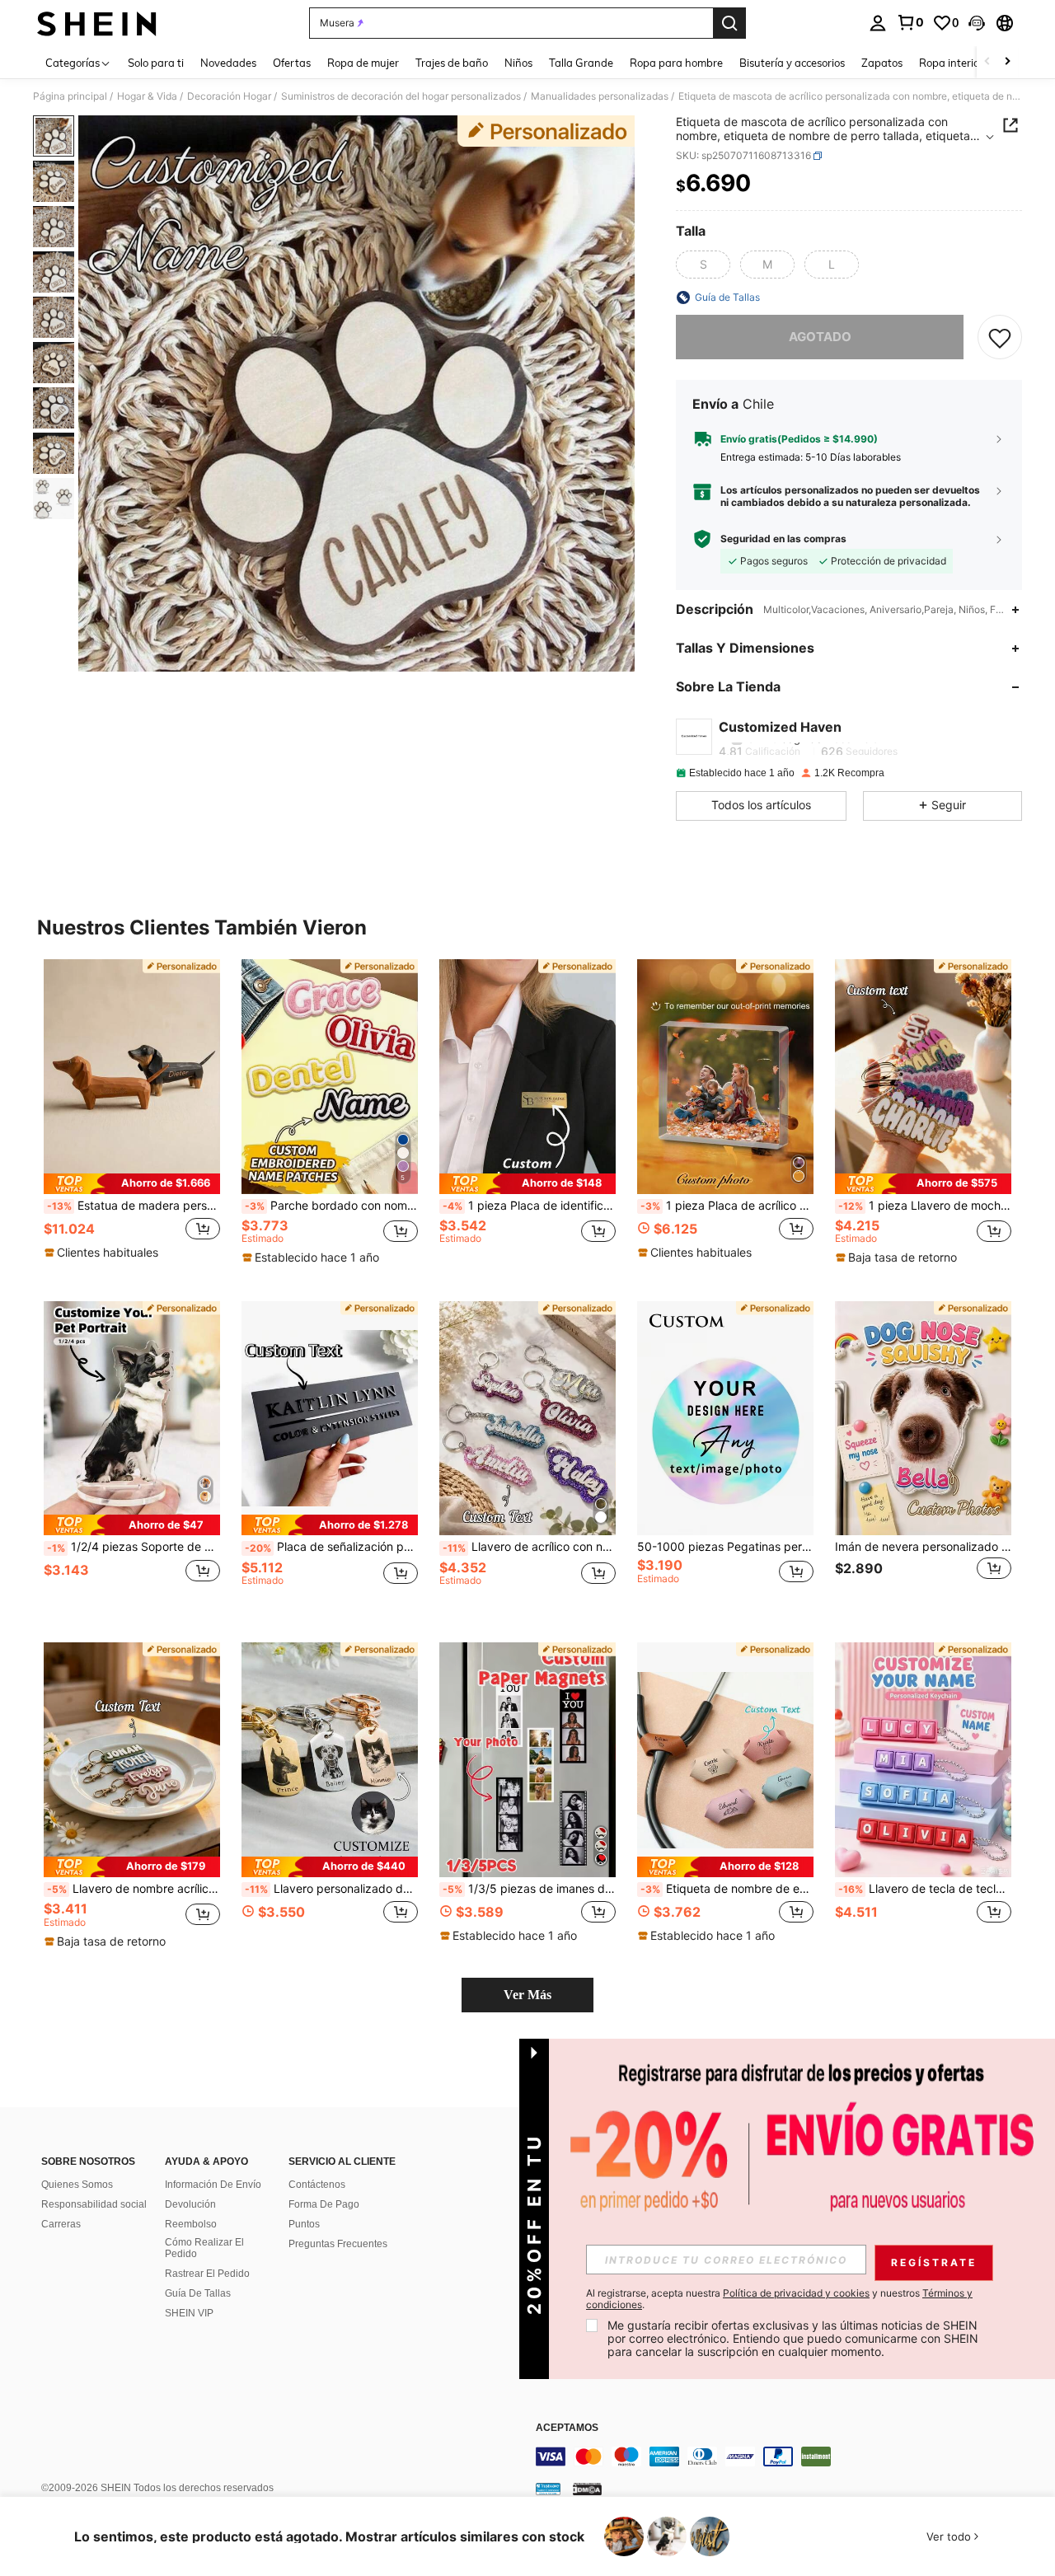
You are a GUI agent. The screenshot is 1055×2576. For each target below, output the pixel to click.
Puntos (304, 2224)
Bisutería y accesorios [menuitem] (792, 63)
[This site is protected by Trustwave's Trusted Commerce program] (548, 2489)
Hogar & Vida (147, 96)
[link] (910, 22)
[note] (132, 1184)
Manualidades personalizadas (600, 96)
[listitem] (132, 1117)
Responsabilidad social (94, 2204)
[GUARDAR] (1000, 337)
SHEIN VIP (189, 2313)
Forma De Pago (324, 2204)
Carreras (61, 2224)
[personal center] (878, 23)
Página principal (70, 96)
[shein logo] (97, 23)
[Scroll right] (1007, 62)
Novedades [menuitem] (228, 63)
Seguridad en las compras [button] (783, 539)
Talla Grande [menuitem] (581, 63)
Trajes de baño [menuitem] (452, 63)
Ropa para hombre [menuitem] (676, 63)
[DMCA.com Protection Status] (587, 2489)
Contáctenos (317, 2185)
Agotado (820, 337)
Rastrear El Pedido (207, 2274)
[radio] (703, 265)
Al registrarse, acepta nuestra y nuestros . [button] (779, 2299)
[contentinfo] (783, 2457)
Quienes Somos (77, 2185)
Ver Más (527, 1995)
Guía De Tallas (198, 2293)
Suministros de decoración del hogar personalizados (401, 96)
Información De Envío (213, 2185)
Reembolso (191, 2224)
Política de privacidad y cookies (796, 2293)
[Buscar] (729, 23)
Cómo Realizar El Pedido (204, 2248)
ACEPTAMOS (567, 2428)
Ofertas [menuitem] (292, 63)
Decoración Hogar (229, 96)
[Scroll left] (987, 62)
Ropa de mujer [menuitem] (363, 63)
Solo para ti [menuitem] (156, 63)
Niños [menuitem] (518, 63)
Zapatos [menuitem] (882, 63)
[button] (977, 23)
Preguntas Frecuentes (338, 2244)
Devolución (190, 2204)
